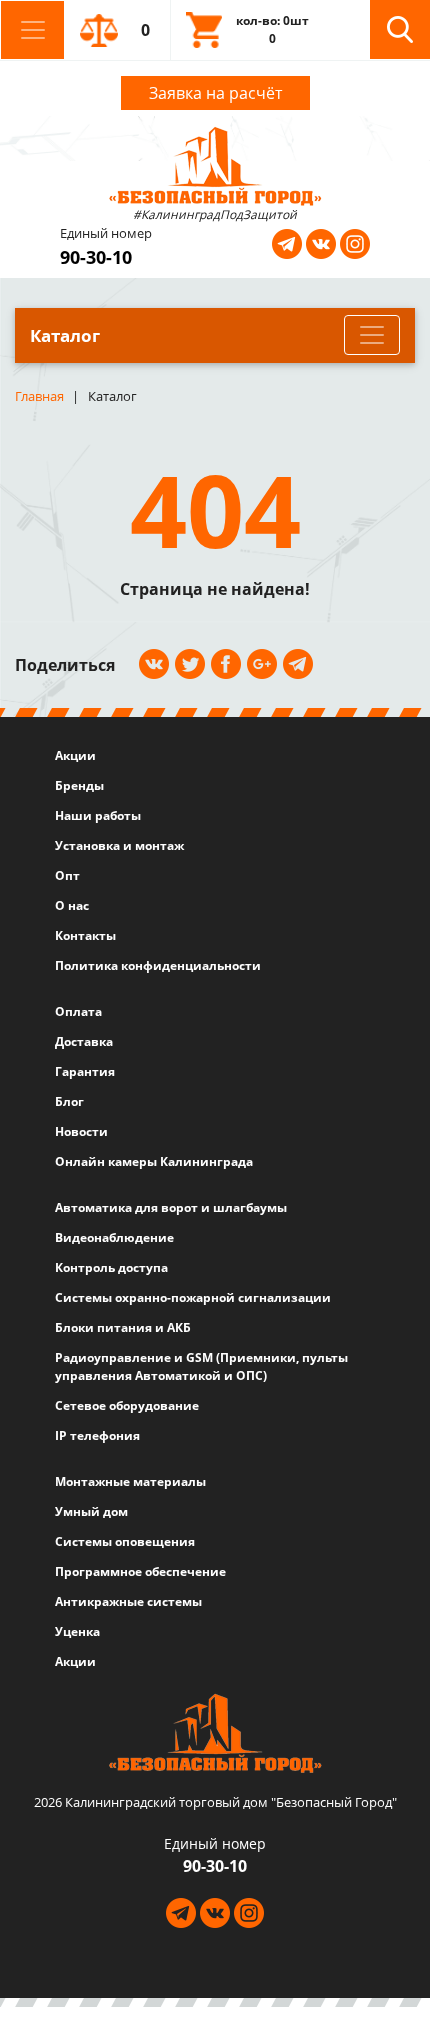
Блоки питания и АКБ (123, 1327)
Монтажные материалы (130, 1481)
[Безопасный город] (215, 164)
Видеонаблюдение (114, 1237)
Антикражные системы (128, 1601)
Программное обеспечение (140, 1571)
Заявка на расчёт (215, 93)
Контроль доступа (111, 1267)
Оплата (78, 1011)
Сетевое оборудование (127, 1405)
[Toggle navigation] (32, 30)
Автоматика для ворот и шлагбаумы (171, 1207)
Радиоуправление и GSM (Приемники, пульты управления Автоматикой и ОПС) (201, 1366)
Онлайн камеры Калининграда (154, 1161)
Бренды (79, 785)
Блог (69, 1101)
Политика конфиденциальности (158, 965)
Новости (81, 1131)
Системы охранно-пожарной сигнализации (193, 1297)
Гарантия (85, 1071)
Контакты (85, 935)
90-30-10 (96, 257)
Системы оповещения (125, 1541)
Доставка (84, 1041)
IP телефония (97, 1435)
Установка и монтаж (119, 845)
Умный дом (91, 1511)
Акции (75, 755)
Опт (67, 875)
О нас (72, 905)
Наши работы (98, 815)
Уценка (77, 1631)
